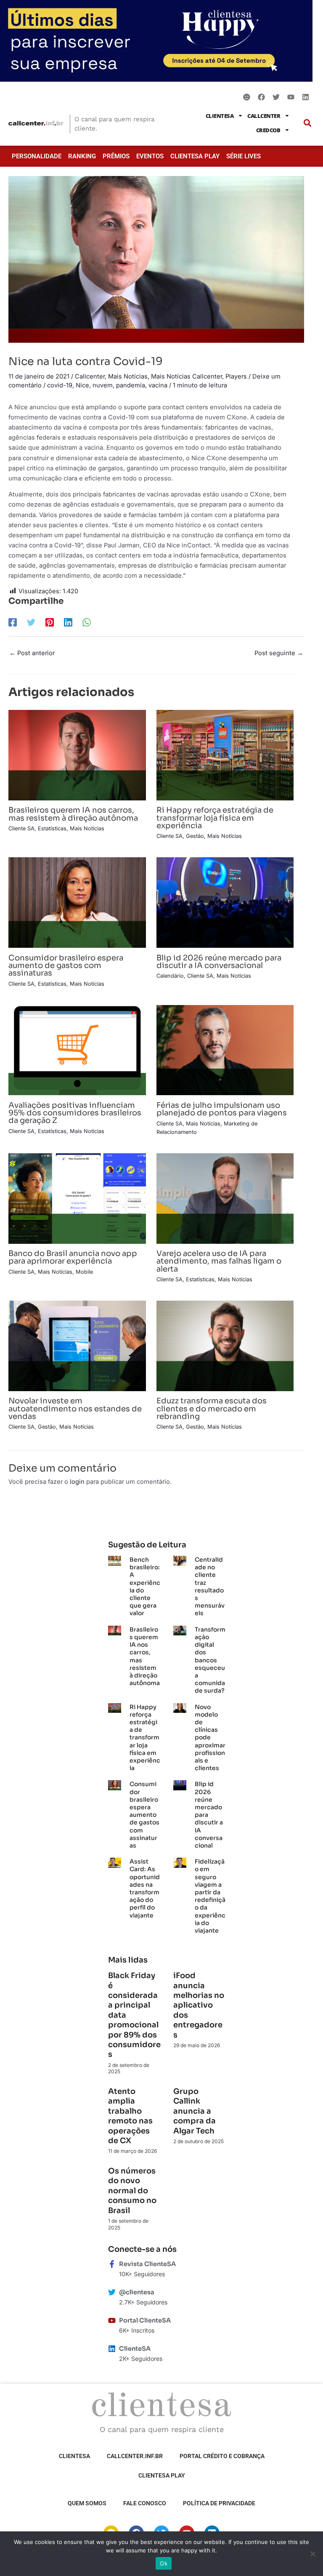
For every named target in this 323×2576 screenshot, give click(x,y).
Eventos (150, 156)
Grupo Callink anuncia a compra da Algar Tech (195, 2111)
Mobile (84, 1272)
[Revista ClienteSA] (112, 2264)
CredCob (268, 130)
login (77, 1482)
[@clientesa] (112, 2292)
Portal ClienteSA (145, 2320)
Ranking (82, 156)
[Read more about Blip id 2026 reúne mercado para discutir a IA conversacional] (225, 902)
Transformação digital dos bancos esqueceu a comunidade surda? (210, 1660)
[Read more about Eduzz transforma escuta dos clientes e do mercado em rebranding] (225, 1345)
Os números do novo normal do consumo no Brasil (132, 2191)
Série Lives (244, 156)
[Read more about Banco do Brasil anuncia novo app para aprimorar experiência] (77, 1198)
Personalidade (37, 156)
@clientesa (137, 2292)
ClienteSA (220, 116)
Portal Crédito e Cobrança (222, 2456)
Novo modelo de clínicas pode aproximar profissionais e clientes (210, 1738)
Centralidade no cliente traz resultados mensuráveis (210, 1586)
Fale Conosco (145, 2503)
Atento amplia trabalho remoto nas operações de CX (130, 2116)
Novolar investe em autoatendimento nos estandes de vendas (75, 1408)
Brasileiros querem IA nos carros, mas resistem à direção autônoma (73, 814)
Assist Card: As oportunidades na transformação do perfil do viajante (145, 1888)
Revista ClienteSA (147, 2264)
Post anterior (32, 653)
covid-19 (60, 385)
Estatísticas (52, 828)
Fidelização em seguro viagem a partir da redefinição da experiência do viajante (210, 1896)
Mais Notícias (128, 376)
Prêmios (116, 156)
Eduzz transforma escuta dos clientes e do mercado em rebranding (212, 1408)
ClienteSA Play (195, 156)
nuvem (103, 385)
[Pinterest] (50, 622)
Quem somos (87, 2503)
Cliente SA (21, 828)
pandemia (131, 385)
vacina (158, 385)
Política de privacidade (219, 2503)
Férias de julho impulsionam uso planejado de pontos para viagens (222, 1109)
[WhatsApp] (87, 622)
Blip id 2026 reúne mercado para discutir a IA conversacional (219, 961)
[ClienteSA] (112, 2349)
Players (236, 376)
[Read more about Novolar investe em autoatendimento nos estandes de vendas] (77, 1345)
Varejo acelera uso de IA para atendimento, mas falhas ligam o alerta (219, 1261)
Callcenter (264, 116)
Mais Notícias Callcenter (187, 376)
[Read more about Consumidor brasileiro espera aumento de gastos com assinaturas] (77, 902)
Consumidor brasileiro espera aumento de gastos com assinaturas (66, 965)
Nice (82, 385)
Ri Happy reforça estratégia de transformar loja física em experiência (215, 817)
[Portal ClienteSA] (112, 2320)
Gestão (195, 836)
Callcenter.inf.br (135, 2456)
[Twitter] (31, 622)
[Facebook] (13, 622)
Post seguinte (279, 653)
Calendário (170, 976)
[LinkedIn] (68, 622)
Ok (164, 2563)
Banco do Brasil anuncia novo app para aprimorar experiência (73, 1257)
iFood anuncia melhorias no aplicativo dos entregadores (199, 2005)
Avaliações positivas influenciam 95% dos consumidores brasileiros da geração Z (75, 1113)
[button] (307, 123)
